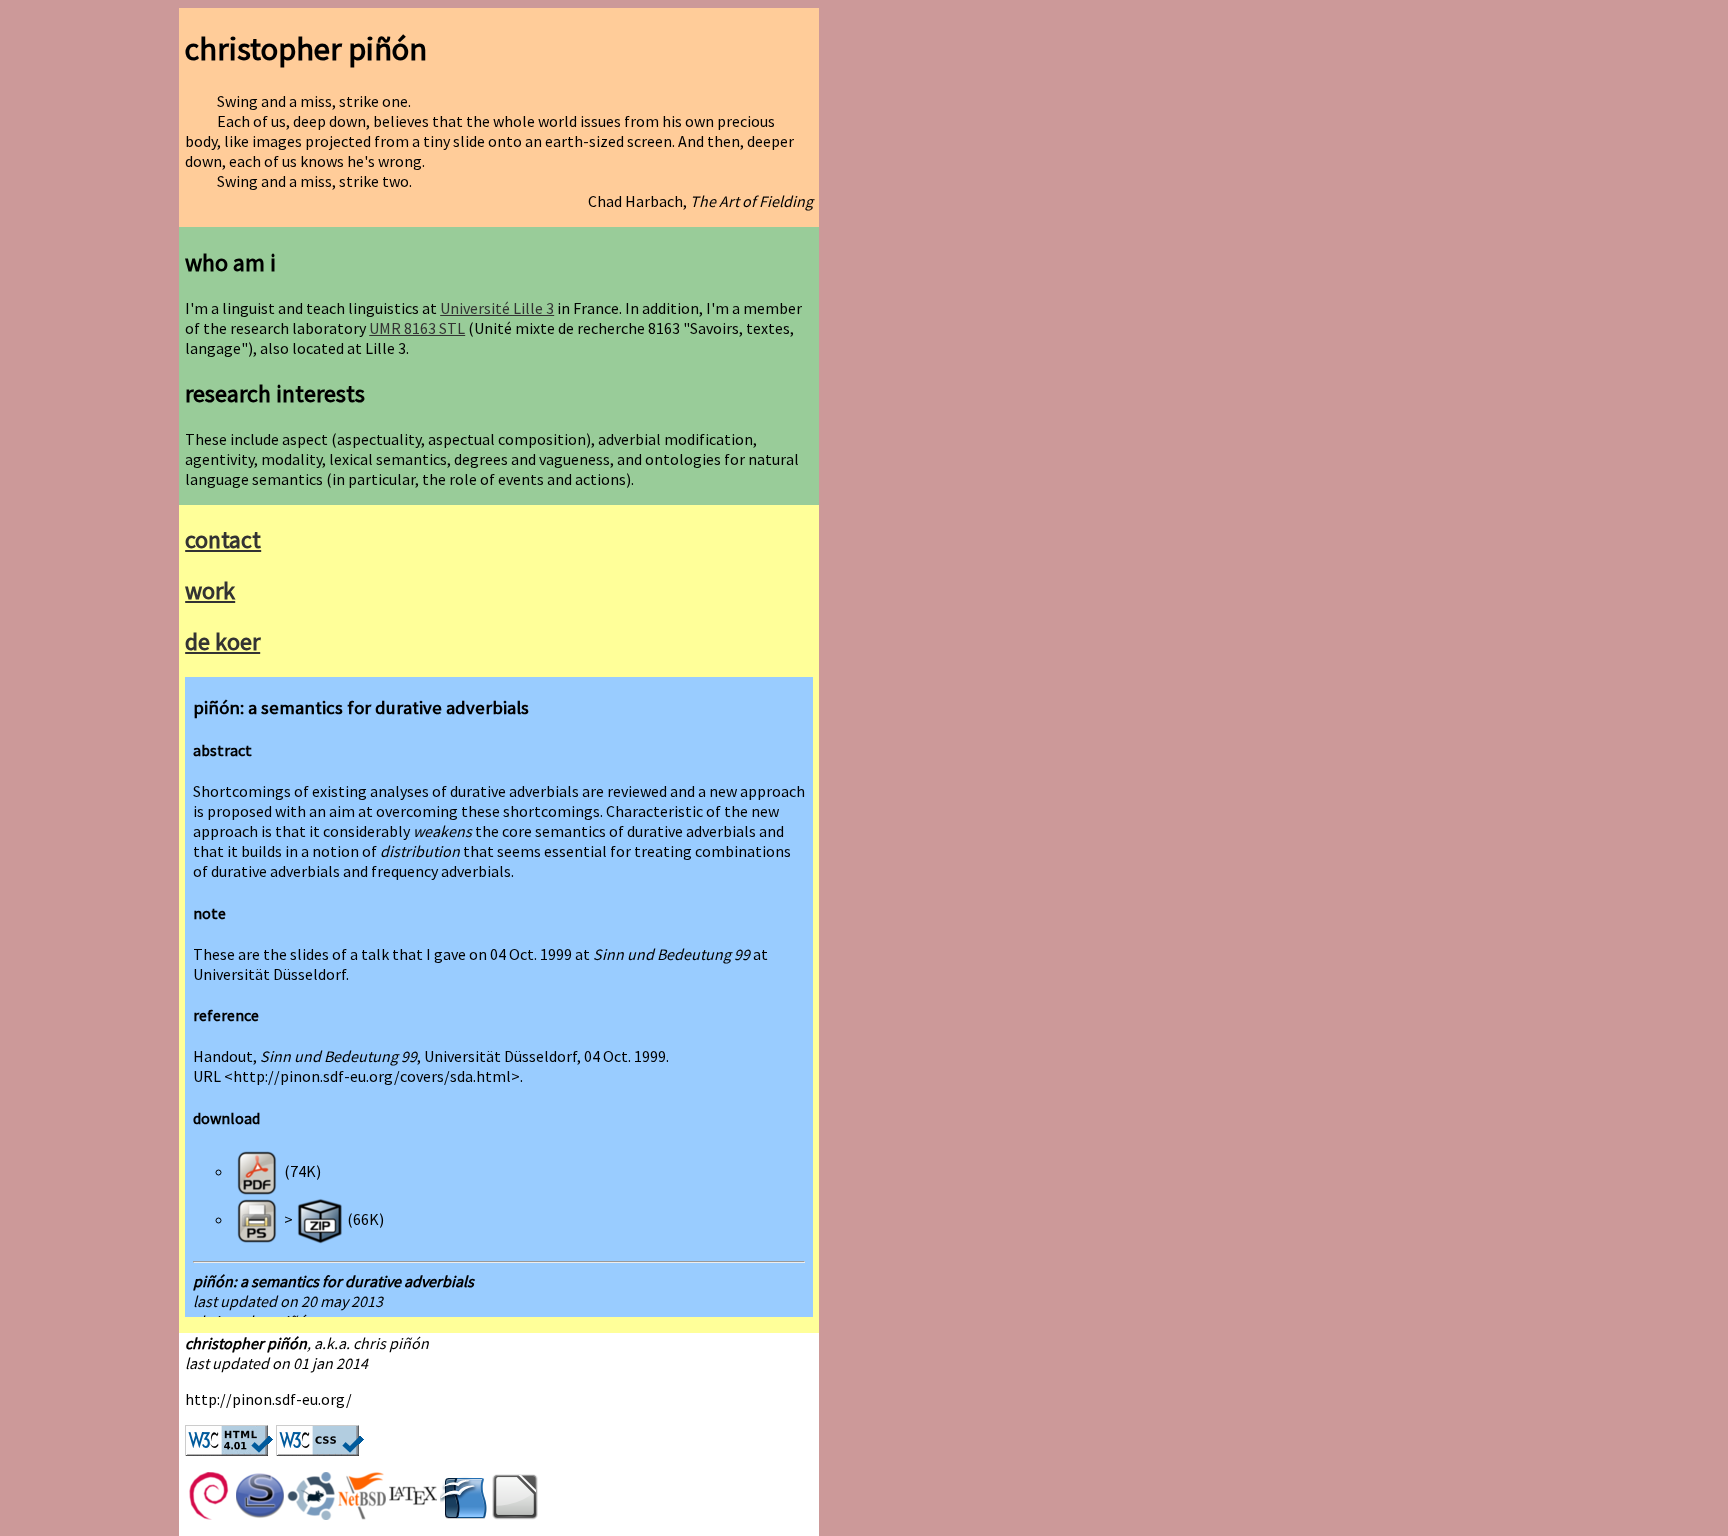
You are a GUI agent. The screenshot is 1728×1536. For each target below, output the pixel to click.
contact (223, 539)
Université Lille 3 (497, 308)
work (210, 590)
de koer (222, 641)
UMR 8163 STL (417, 328)
